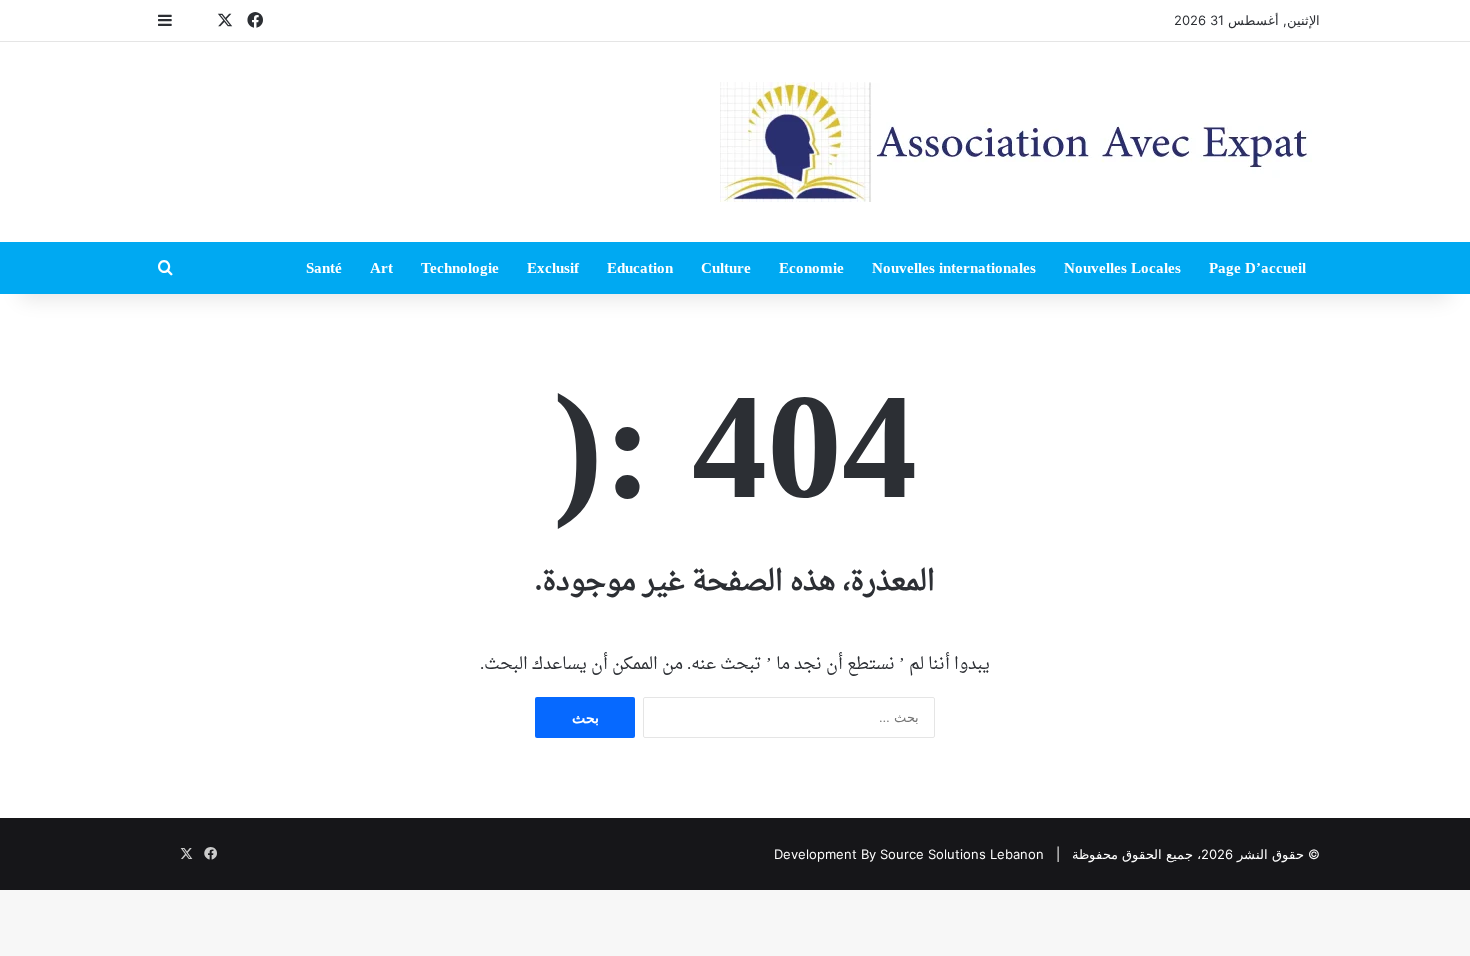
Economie (811, 268)
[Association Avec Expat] (1020, 142)
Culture (726, 268)
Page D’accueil (1257, 268)
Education (640, 268)
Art (381, 268)
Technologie (460, 268)
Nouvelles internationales (954, 268)
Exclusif (553, 268)
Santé (324, 268)
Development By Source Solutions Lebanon (909, 854)
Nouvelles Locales (1122, 268)
